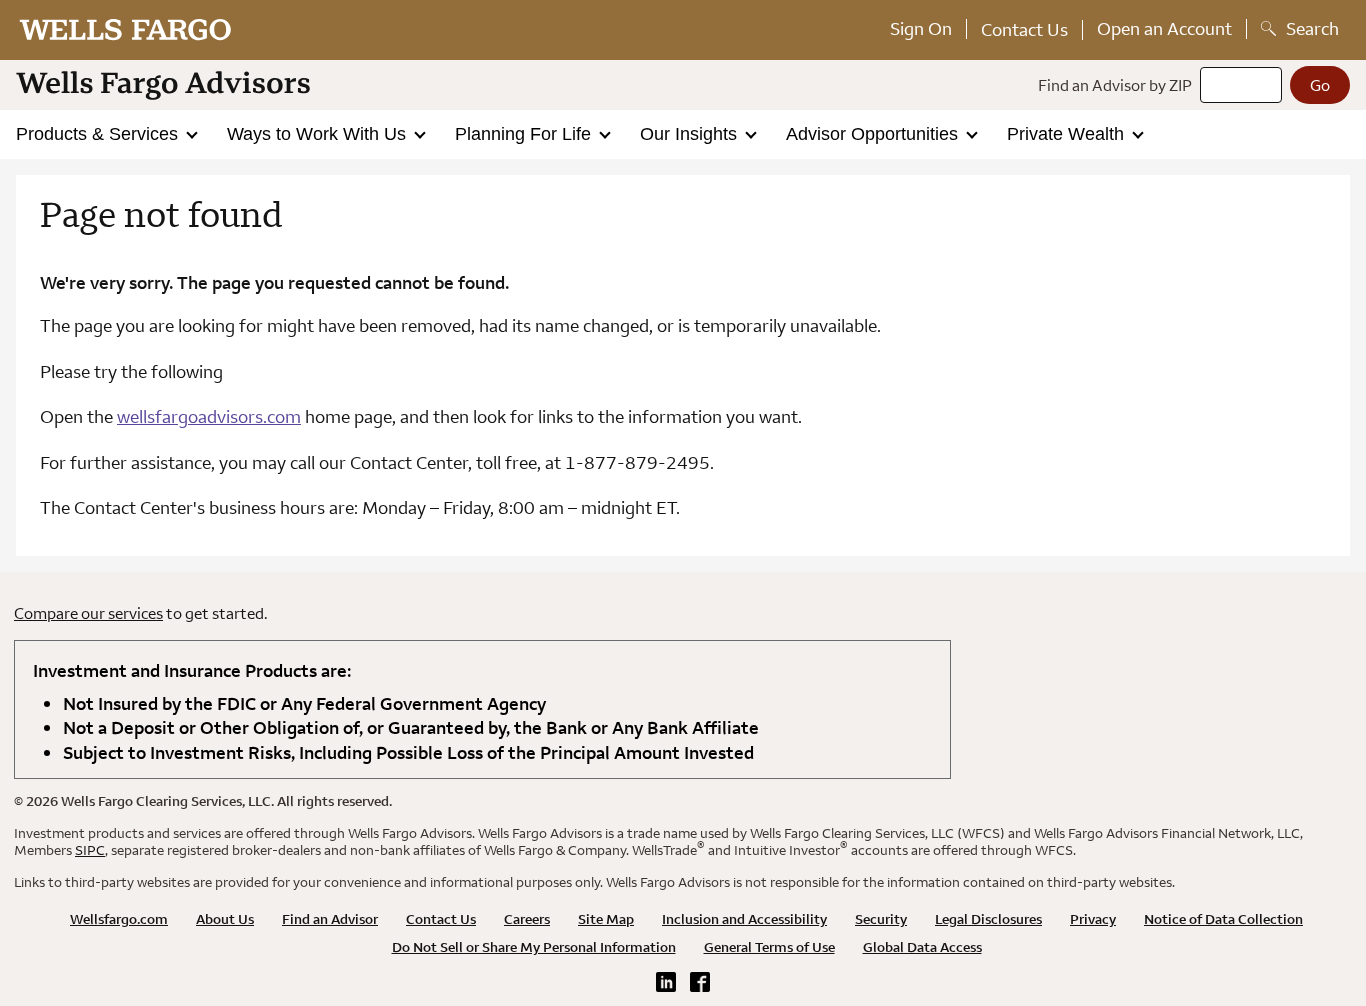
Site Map (606, 919)
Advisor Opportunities (874, 134)
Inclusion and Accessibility (744, 919)
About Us (225, 919)
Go (1320, 85)
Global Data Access (922, 947)
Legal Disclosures (988, 919)
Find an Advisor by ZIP (1115, 85)
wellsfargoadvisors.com (209, 416)
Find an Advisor (330, 919)
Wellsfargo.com (119, 919)
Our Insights (691, 134)
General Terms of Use (769, 947)
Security (881, 919)
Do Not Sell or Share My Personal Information (534, 947)
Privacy (1093, 919)
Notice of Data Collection (1223, 919)
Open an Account (1164, 28)
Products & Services (99, 134)
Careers (527, 919)
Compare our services (88, 613)
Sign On (921, 28)
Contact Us (1024, 29)
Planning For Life (525, 134)
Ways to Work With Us (319, 134)
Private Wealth (1068, 134)
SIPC (90, 850)
